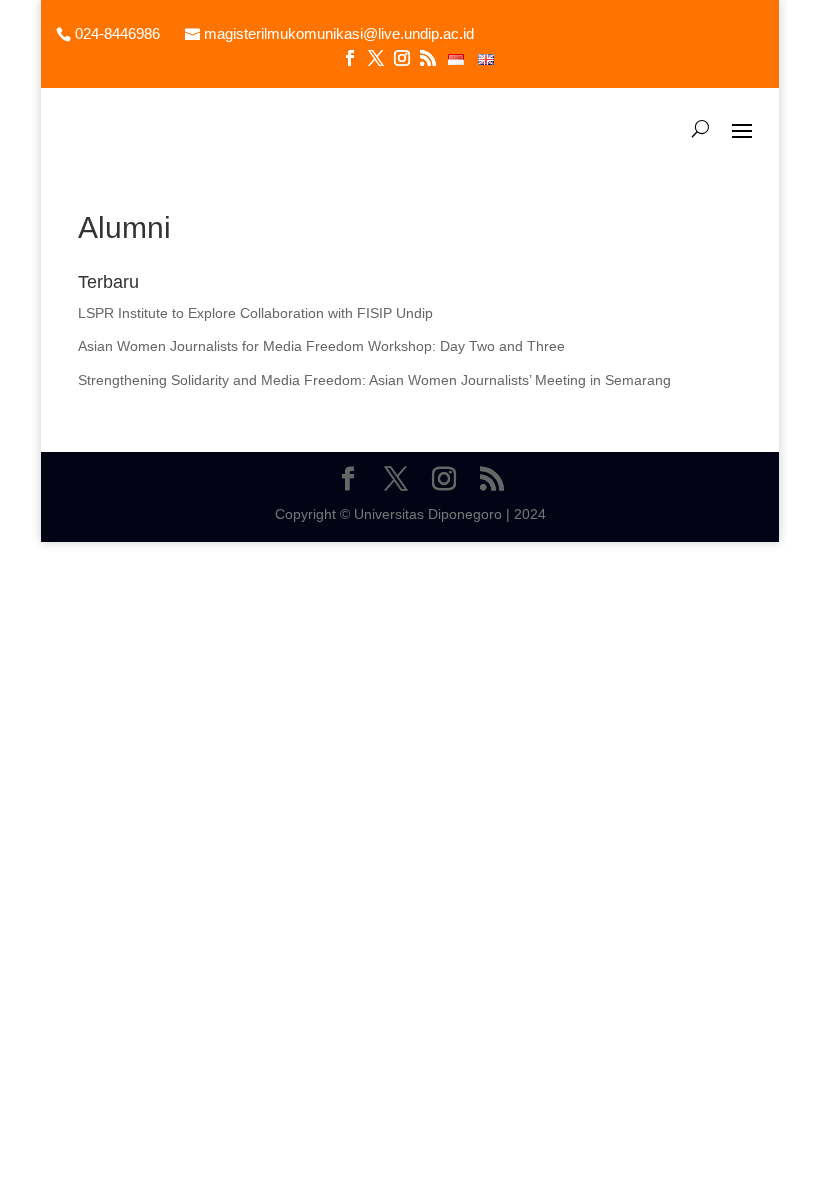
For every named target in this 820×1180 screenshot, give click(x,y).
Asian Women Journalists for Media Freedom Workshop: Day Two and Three (321, 346)
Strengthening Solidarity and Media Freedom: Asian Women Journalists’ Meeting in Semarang (374, 380)
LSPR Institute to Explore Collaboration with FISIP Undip (255, 313)
